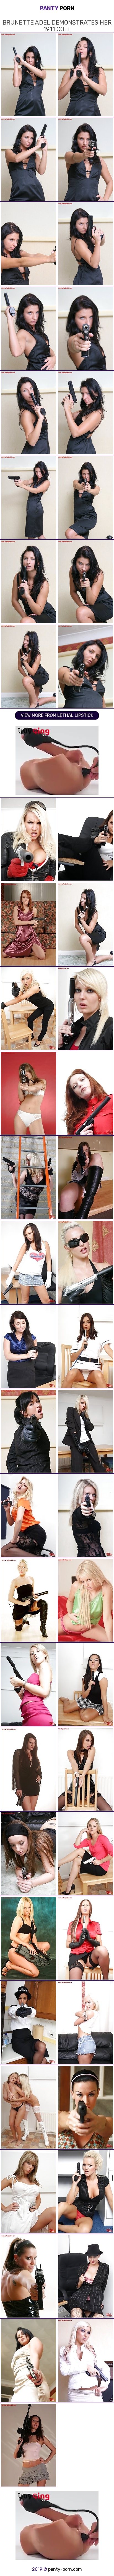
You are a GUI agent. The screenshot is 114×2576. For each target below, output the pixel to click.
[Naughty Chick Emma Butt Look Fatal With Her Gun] (85, 1938)
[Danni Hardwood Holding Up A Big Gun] (28, 1178)
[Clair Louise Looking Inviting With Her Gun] (28, 1938)
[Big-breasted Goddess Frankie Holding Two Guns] (85, 2192)
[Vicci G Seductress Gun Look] (85, 1009)
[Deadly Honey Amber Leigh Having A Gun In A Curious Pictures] (28, 2361)
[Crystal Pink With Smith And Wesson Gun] (28, 2107)
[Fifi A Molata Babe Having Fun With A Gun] (28, 2023)
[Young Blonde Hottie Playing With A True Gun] (28, 1516)
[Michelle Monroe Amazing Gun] (85, 1262)
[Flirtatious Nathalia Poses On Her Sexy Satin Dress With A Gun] (28, 924)
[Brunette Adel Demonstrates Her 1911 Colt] (85, 924)
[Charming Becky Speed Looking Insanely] (28, 1769)
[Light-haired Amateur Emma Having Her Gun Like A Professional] (85, 1431)
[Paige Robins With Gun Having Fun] (28, 1600)
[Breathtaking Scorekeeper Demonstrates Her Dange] (28, 1347)
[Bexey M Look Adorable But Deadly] (85, 1685)
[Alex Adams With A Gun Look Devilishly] (28, 1009)
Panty (57, 8)
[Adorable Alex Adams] (85, 2361)
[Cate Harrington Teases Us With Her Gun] (28, 1854)
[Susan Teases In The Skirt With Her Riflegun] (28, 2445)
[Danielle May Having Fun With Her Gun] (28, 1685)
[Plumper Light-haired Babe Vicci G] (85, 1600)
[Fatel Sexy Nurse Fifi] (85, 1347)
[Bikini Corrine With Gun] (28, 1093)
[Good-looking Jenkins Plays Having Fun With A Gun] (85, 840)
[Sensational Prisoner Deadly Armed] (85, 1093)
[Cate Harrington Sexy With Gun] (85, 1178)
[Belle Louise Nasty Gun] (28, 2192)
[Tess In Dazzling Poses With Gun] (85, 1516)
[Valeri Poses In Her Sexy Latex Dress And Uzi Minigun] (28, 2276)
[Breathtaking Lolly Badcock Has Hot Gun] (85, 2107)
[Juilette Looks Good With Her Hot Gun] (85, 2023)
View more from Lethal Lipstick (57, 715)
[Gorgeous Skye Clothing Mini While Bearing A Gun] (28, 1262)
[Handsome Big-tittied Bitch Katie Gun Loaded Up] (85, 2276)
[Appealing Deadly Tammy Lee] (85, 1769)
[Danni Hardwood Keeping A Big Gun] (28, 840)
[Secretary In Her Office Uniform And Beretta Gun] (28, 1431)
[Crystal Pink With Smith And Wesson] (85, 1854)
